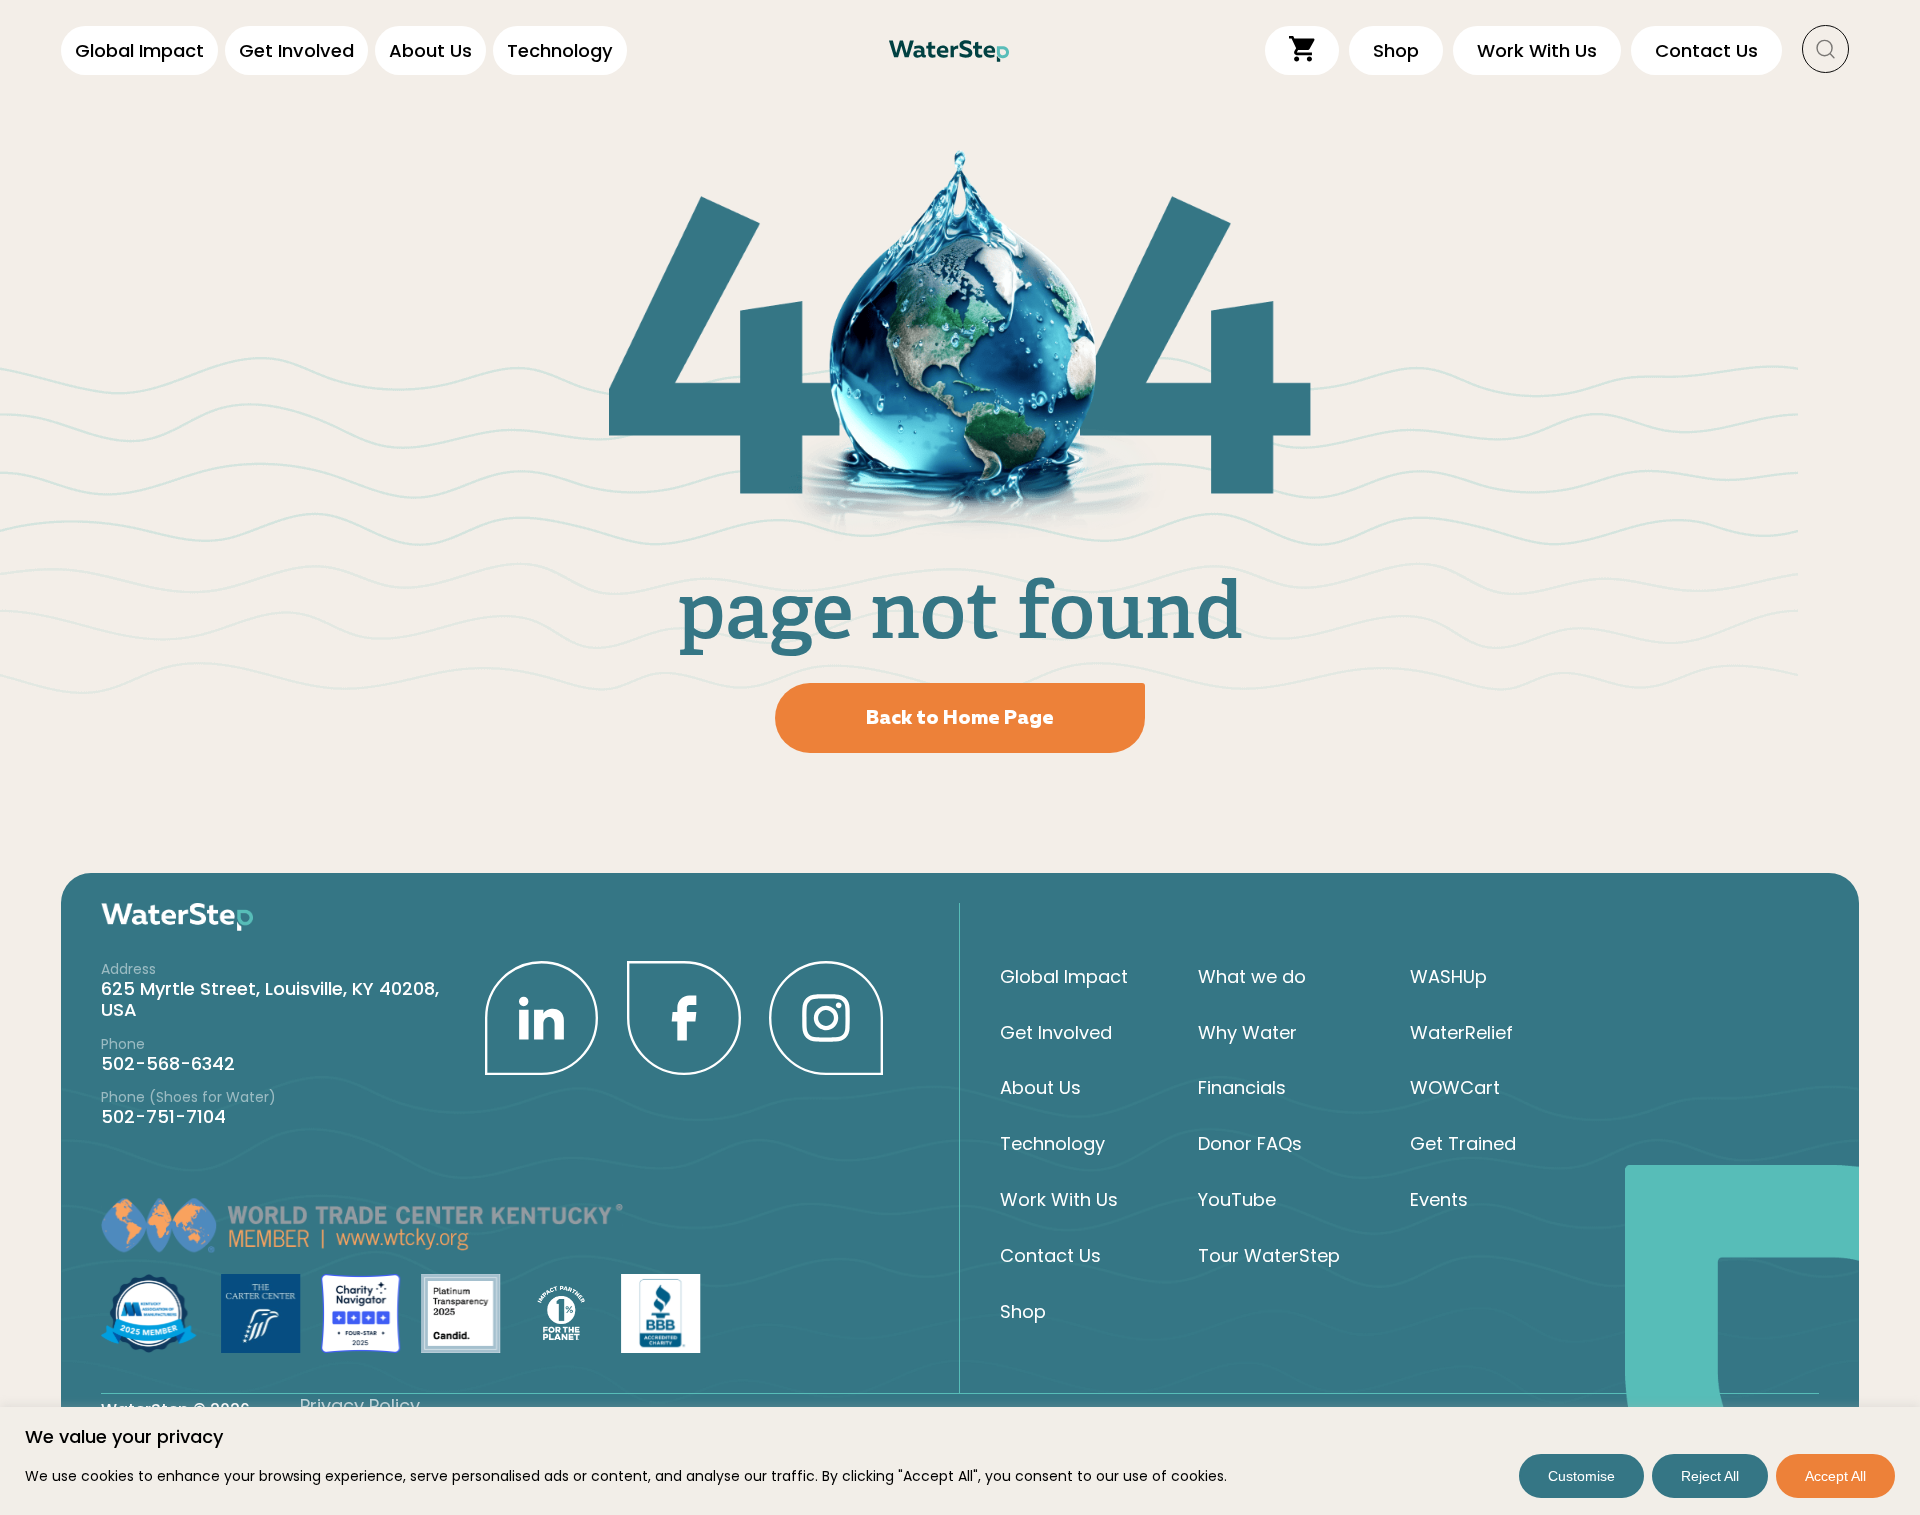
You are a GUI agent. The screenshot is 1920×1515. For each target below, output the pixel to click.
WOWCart (1455, 1087)
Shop (1023, 1311)
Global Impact (139, 50)
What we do (1252, 976)
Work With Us (1059, 1199)
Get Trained (1463, 1143)
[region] (960, 1461)
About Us (430, 50)
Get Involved (296, 50)
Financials (1242, 1087)
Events (1439, 1199)
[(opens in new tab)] (542, 1016)
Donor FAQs (1250, 1143)
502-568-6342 (168, 1063)
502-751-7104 (163, 1116)
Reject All (1710, 1476)
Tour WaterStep (1269, 1255)
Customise (1581, 1476)
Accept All (1835, 1476)
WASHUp (1448, 976)
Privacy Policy (360, 1405)
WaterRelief (1461, 1032)
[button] (1826, 50)
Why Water (1247, 1032)
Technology (560, 50)
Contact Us (1050, 1255)
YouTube (1237, 1199)
